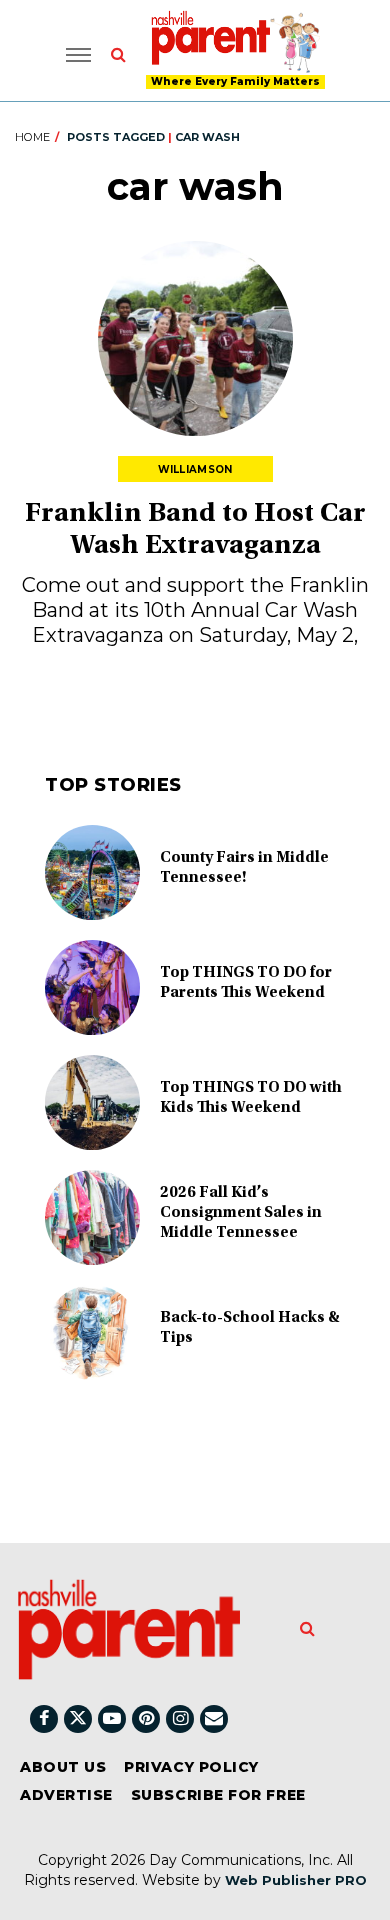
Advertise (66, 1795)
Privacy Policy (191, 1767)
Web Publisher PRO (296, 1880)
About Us (63, 1767)
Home (32, 137)
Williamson (195, 469)
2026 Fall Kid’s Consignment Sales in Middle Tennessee (241, 1213)
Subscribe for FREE (218, 1795)
